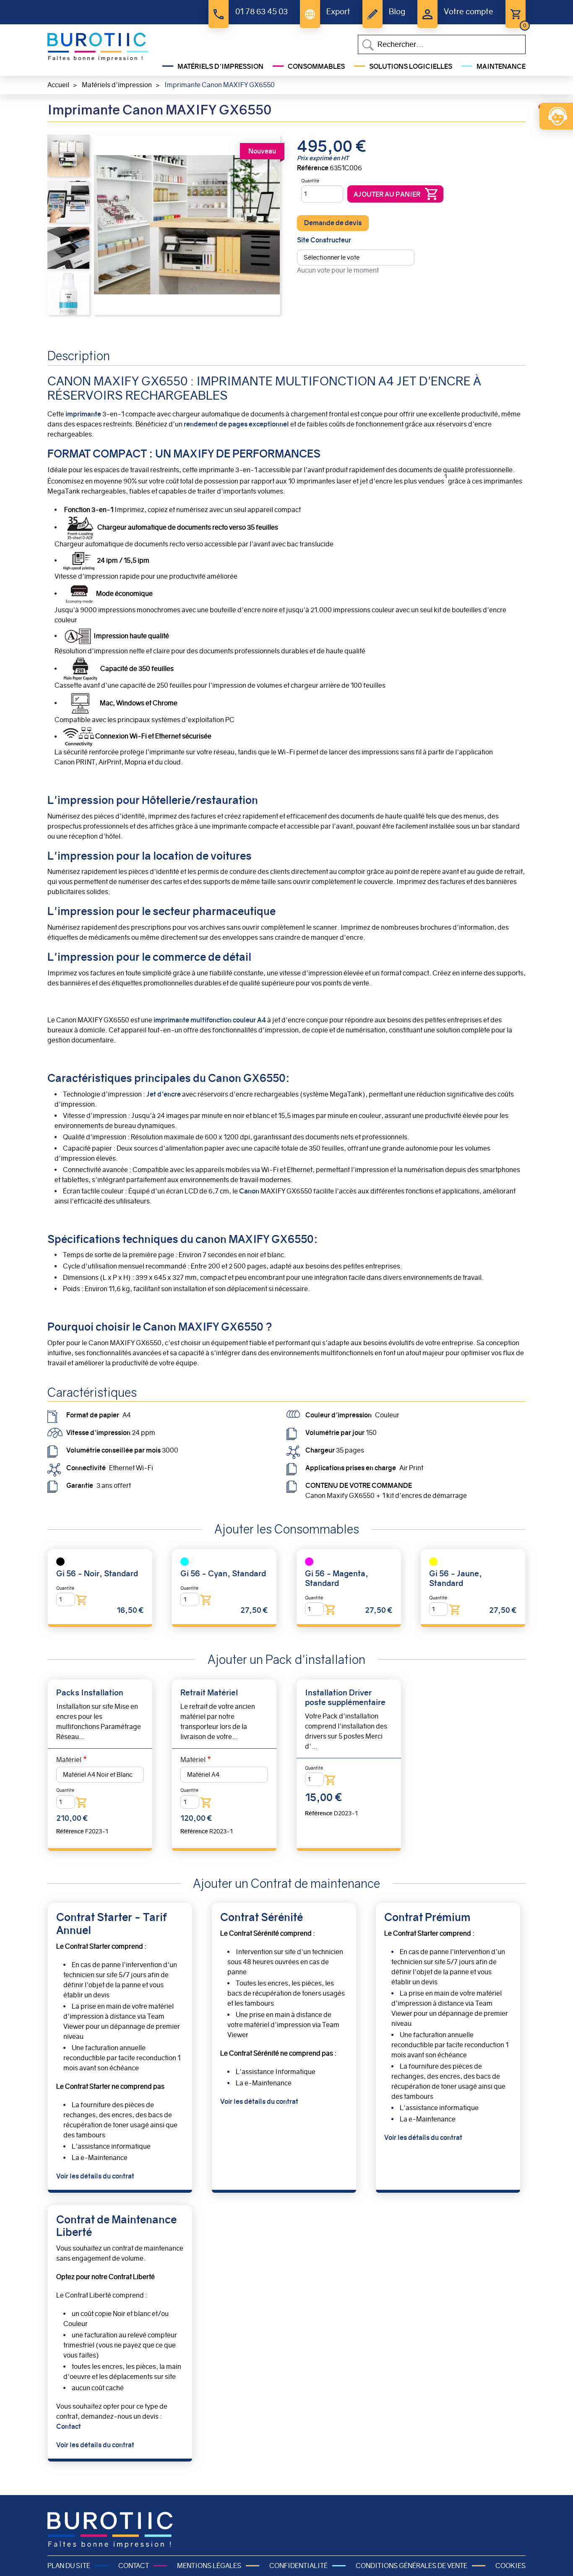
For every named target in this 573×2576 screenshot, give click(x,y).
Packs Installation (90, 1693)
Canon (250, 1191)
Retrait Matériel (209, 1693)
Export (338, 12)
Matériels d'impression (220, 66)
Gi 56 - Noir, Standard (97, 1574)
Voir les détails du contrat (95, 2176)
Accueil (58, 85)
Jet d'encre (164, 1094)
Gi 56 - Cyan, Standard (223, 1574)
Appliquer (368, 45)
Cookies (510, 2566)
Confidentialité (298, 2566)
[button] (68, 155)
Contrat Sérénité (262, 1917)
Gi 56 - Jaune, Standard (456, 1578)
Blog (397, 12)
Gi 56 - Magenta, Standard (337, 1578)
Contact (69, 2427)
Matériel (69, 1760)
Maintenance (501, 66)
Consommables (316, 66)
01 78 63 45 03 (261, 12)
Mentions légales (209, 2566)
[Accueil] (98, 47)
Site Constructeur (324, 240)
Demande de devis (333, 223)
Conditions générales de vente (412, 2566)
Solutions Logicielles (411, 66)
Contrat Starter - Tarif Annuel (112, 1924)
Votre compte (469, 12)
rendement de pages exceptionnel (236, 424)
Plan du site (69, 2566)
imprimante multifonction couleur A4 (210, 1020)
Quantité (310, 181)
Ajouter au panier (387, 194)
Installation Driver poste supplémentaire (345, 1697)
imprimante (83, 414)
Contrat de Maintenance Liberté (116, 2226)
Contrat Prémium (427, 1917)
